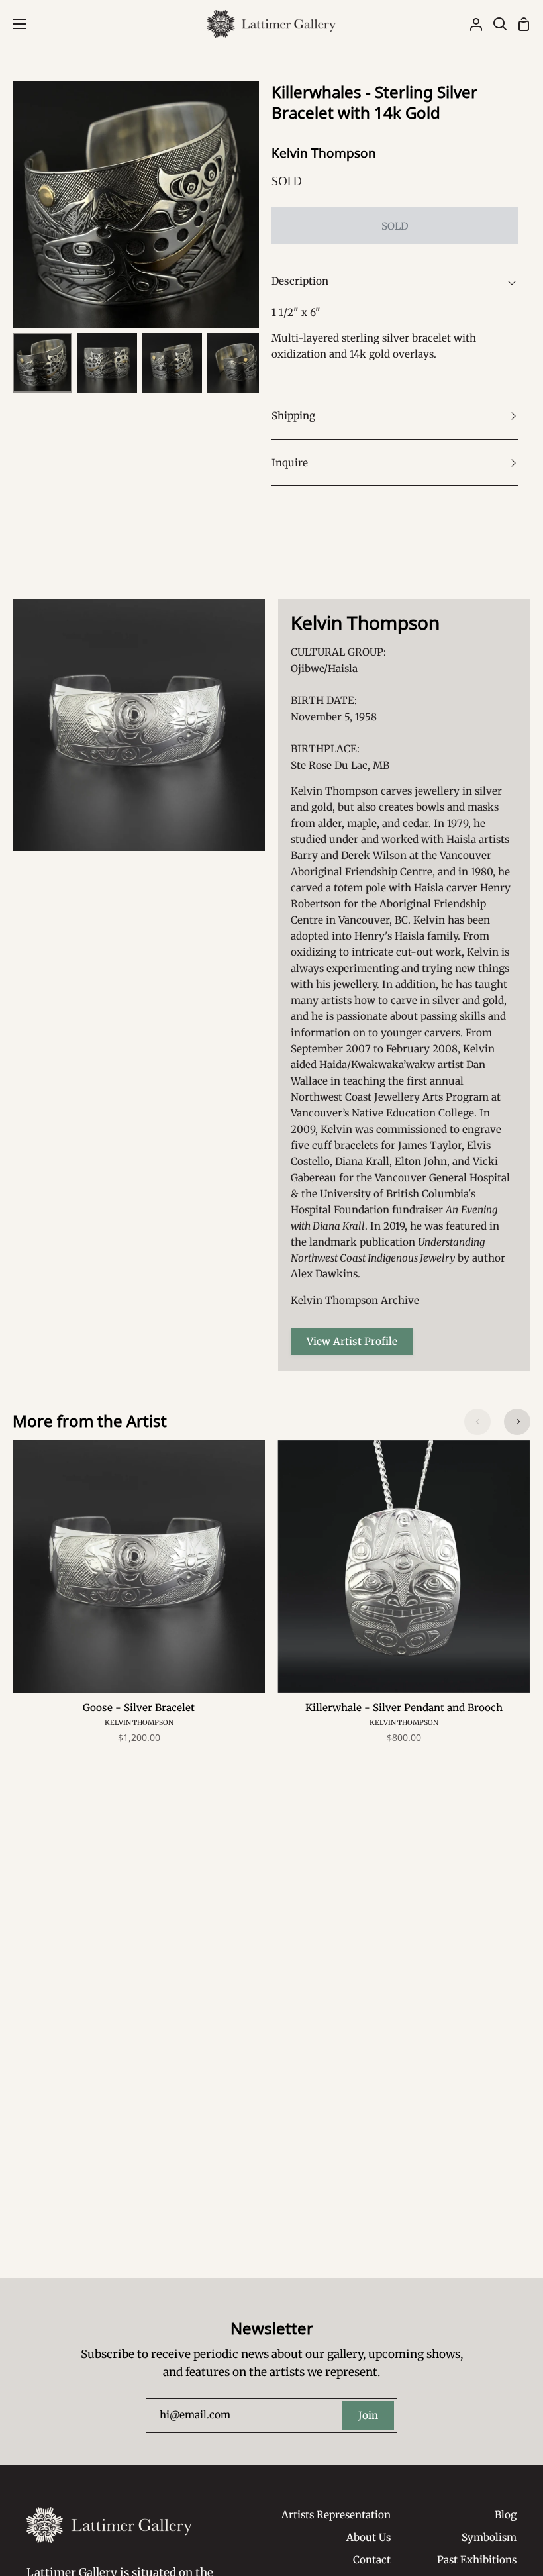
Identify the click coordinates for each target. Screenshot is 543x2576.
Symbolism (489, 2537)
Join (368, 2415)
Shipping (293, 416)
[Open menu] (14, 24)
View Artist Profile (352, 1341)
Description (300, 281)
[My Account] (471, 24)
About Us (369, 2537)
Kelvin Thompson (324, 153)
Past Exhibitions (477, 2560)
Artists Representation (336, 2515)
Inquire (290, 463)
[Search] (495, 24)
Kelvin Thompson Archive (355, 1300)
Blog (506, 2515)
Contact (372, 2560)
